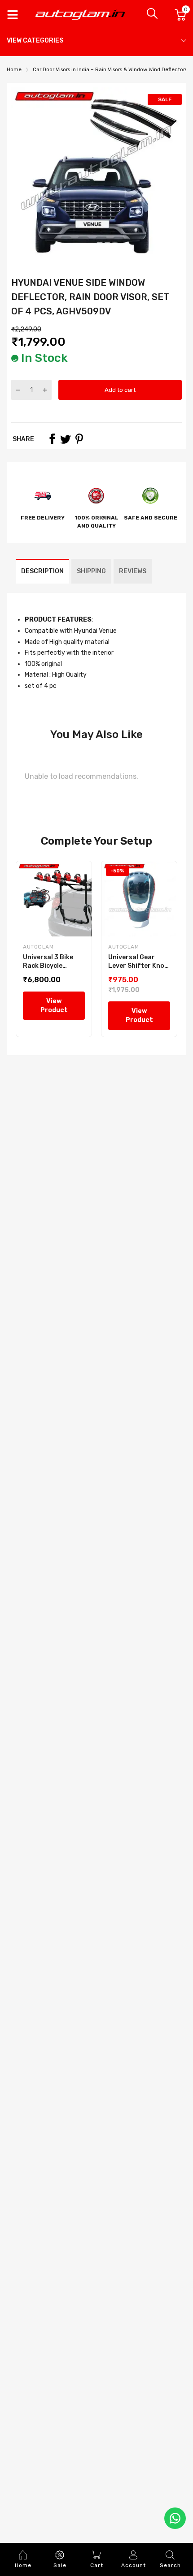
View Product (54, 1006)
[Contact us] (175, 2518)
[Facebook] (52, 439)
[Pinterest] (79, 439)
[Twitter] (66, 439)
